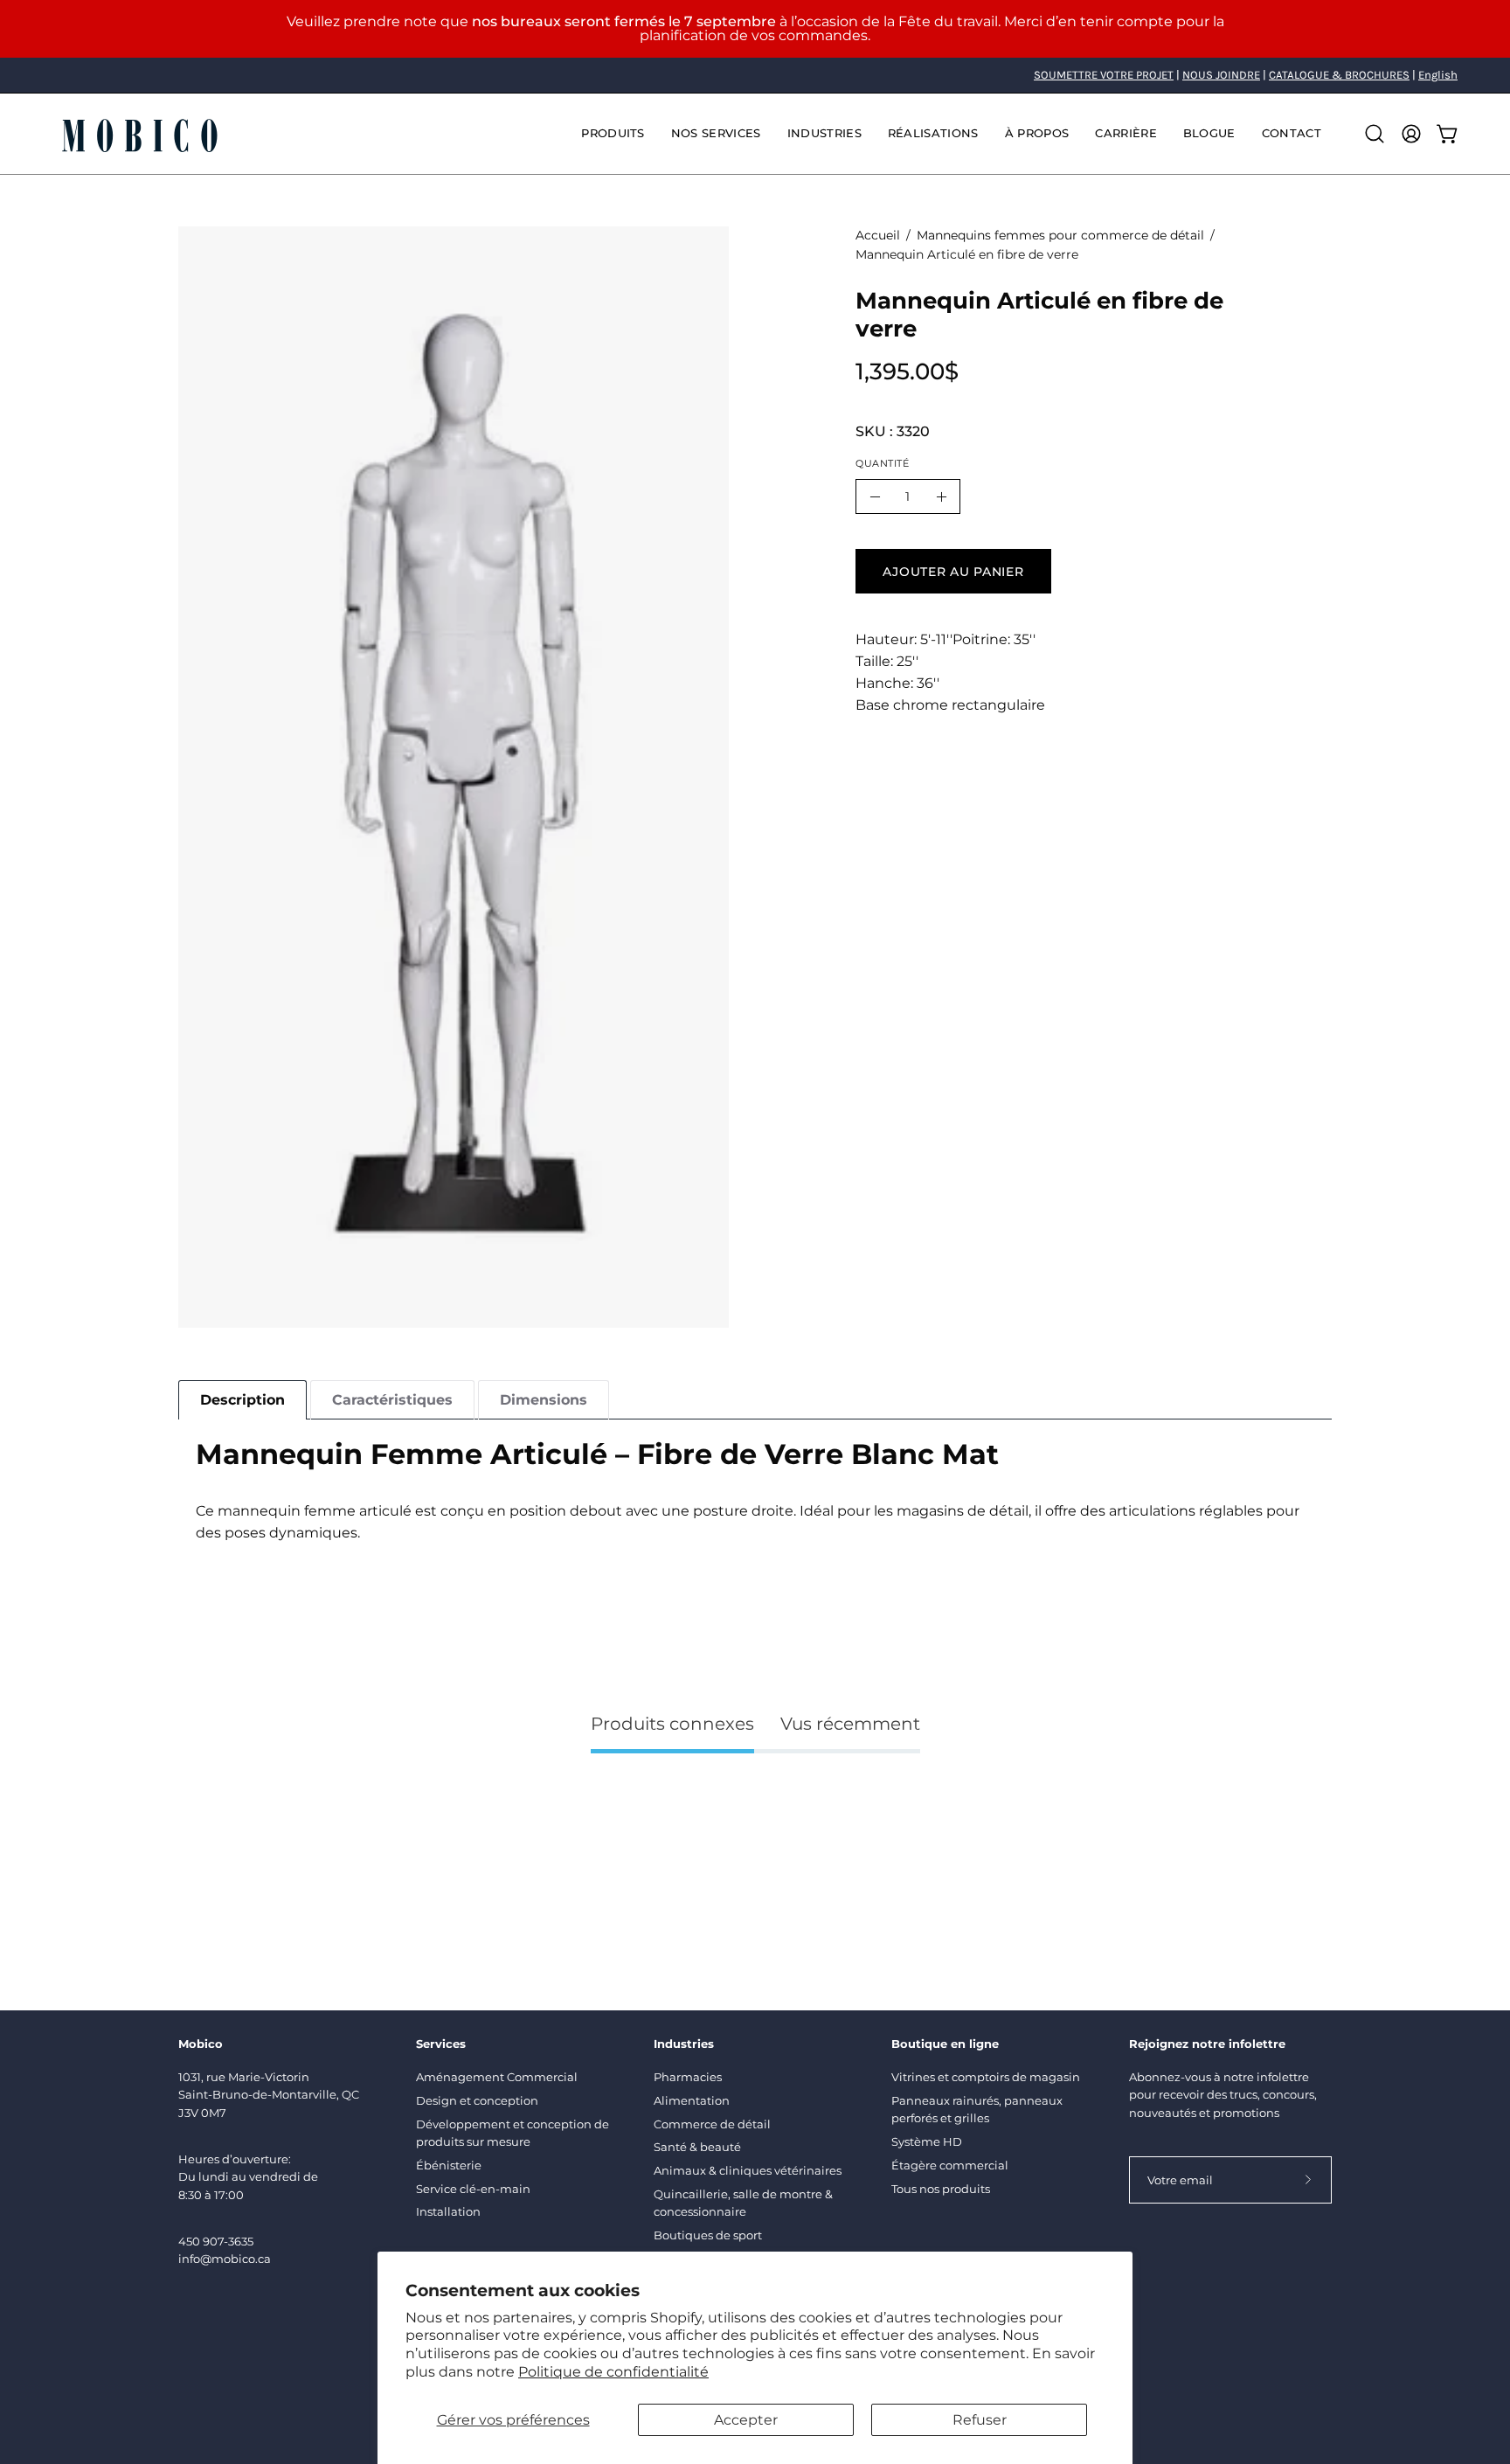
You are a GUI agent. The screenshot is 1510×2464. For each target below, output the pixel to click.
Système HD (927, 2141)
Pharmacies (688, 2077)
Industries (684, 2044)
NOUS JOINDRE (1221, 75)
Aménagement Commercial (497, 2077)
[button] (716, 134)
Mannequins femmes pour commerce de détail (1060, 235)
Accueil (878, 235)
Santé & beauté (697, 2147)
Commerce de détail (712, 2124)
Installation (448, 2211)
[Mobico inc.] (140, 134)
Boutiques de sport (708, 2235)
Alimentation (692, 2100)
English (1438, 75)
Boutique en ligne (945, 2044)
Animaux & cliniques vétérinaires (748, 2170)
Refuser (980, 2420)
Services (441, 2044)
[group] (755, 75)
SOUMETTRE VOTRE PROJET (1104, 75)
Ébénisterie (449, 2165)
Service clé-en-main (473, 2189)
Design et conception (477, 2100)
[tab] (242, 1400)
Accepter (746, 2420)
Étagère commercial (950, 2165)
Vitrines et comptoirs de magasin (986, 2077)
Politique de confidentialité (613, 2372)
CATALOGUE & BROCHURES (1339, 75)
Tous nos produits (941, 2189)
